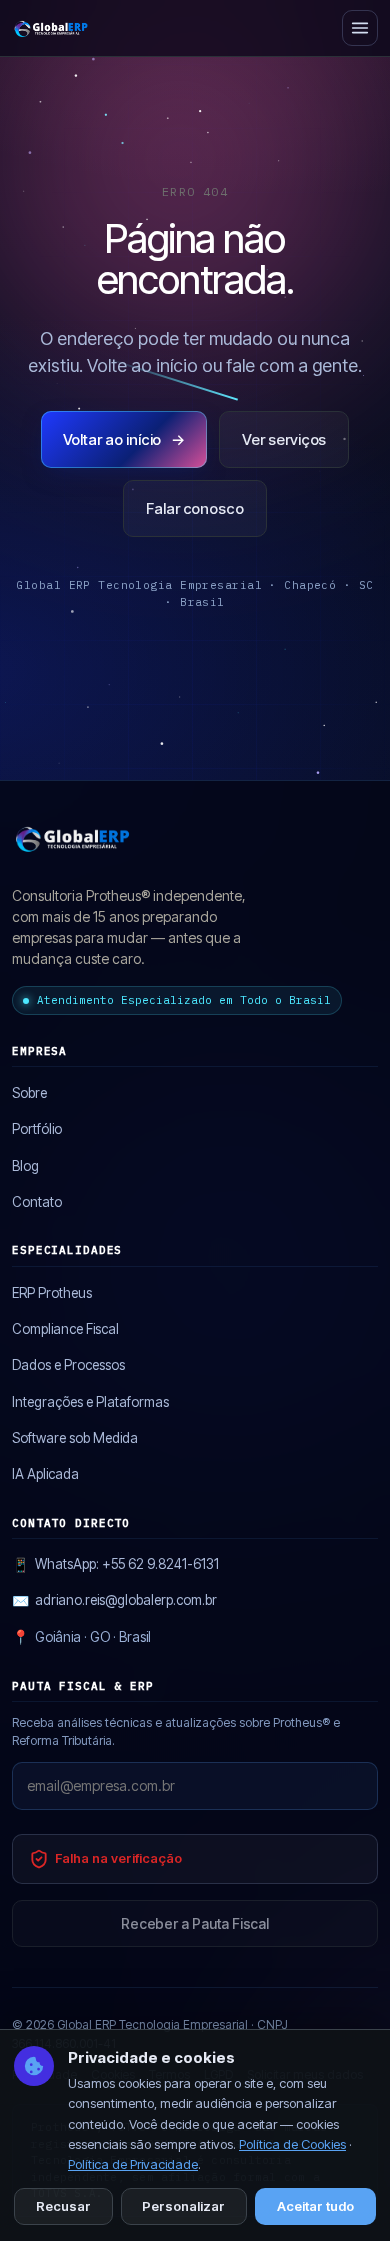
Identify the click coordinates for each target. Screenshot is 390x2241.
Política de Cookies (292, 2144)
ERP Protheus (52, 1293)
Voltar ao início (124, 439)
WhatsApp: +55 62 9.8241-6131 (115, 1564)
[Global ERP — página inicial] (52, 28)
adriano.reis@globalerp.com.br (114, 1600)
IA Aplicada (45, 1474)
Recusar (63, 2206)
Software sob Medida (75, 1438)
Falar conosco (195, 508)
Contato (37, 1202)
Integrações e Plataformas (90, 1402)
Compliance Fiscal (65, 1329)
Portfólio (37, 1129)
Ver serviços (284, 439)
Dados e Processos (68, 1365)
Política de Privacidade (133, 2164)
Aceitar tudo (315, 2206)
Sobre (29, 1093)
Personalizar (183, 2206)
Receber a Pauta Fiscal (195, 1923)
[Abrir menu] (360, 28)
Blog (25, 1166)
